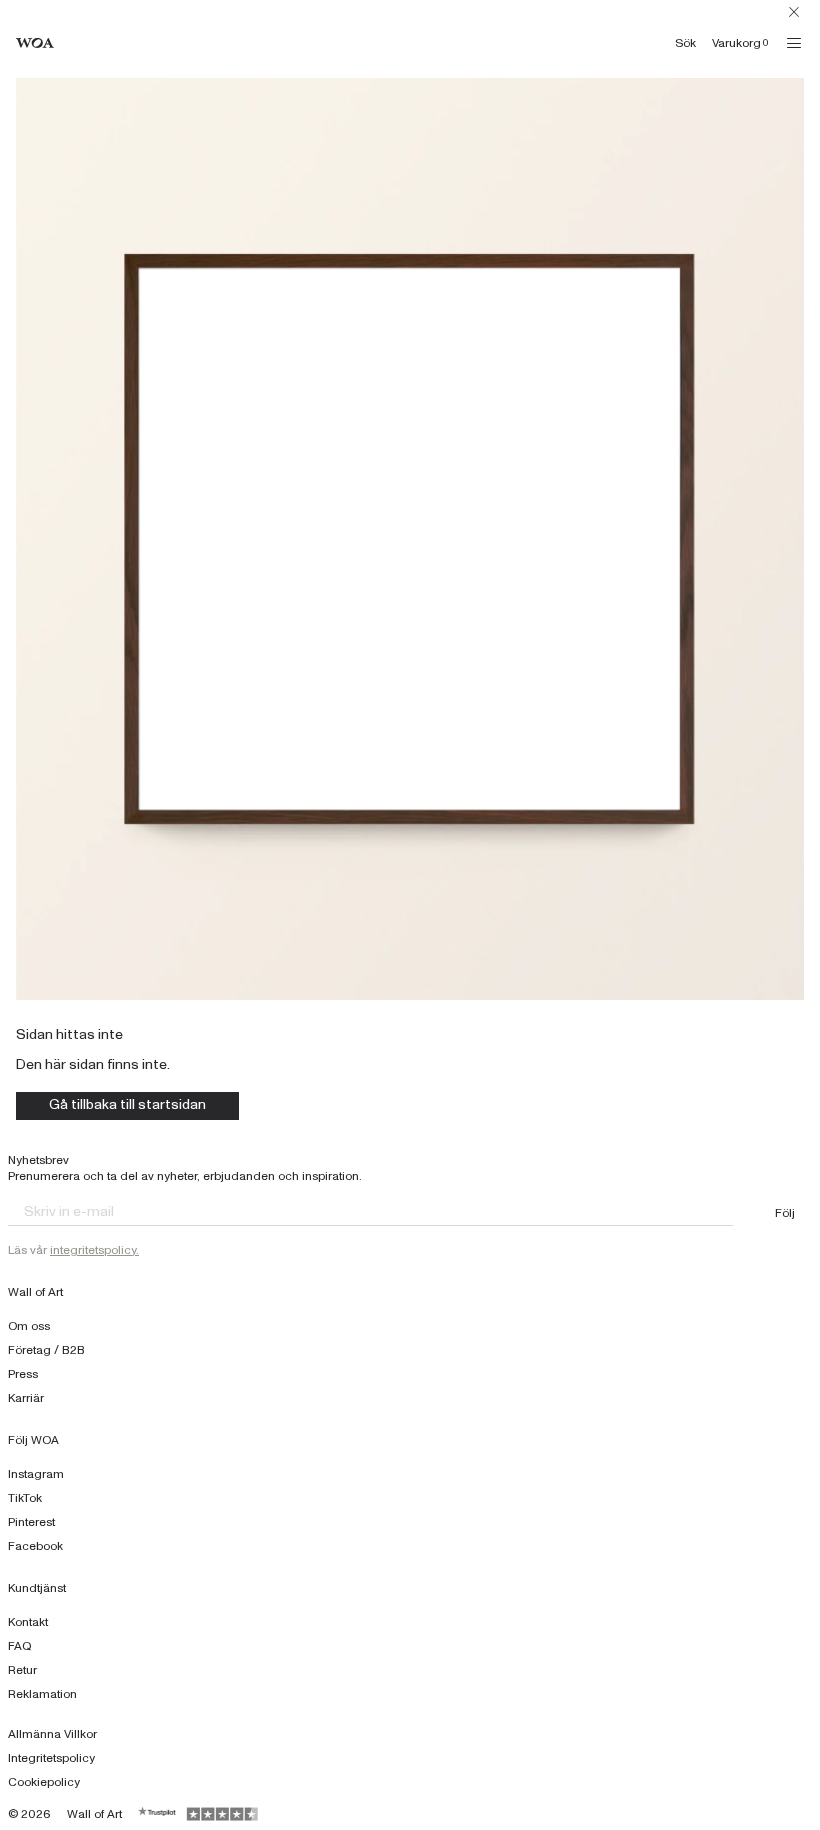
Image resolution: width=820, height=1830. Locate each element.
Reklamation (42, 1694)
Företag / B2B (46, 1350)
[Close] (794, 12)
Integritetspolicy (51, 1758)
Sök (685, 43)
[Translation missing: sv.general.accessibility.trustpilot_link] (158, 1814)
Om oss (29, 1326)
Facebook (35, 1546)
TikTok (25, 1498)
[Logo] (35, 43)
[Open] (794, 43)
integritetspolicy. (94, 1250)
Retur (22, 1670)
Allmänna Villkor (52, 1734)
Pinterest (31, 1522)
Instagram (36, 1474)
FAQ (20, 1646)
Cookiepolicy (44, 1782)
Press (23, 1374)
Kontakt (28, 1622)
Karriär (26, 1398)
